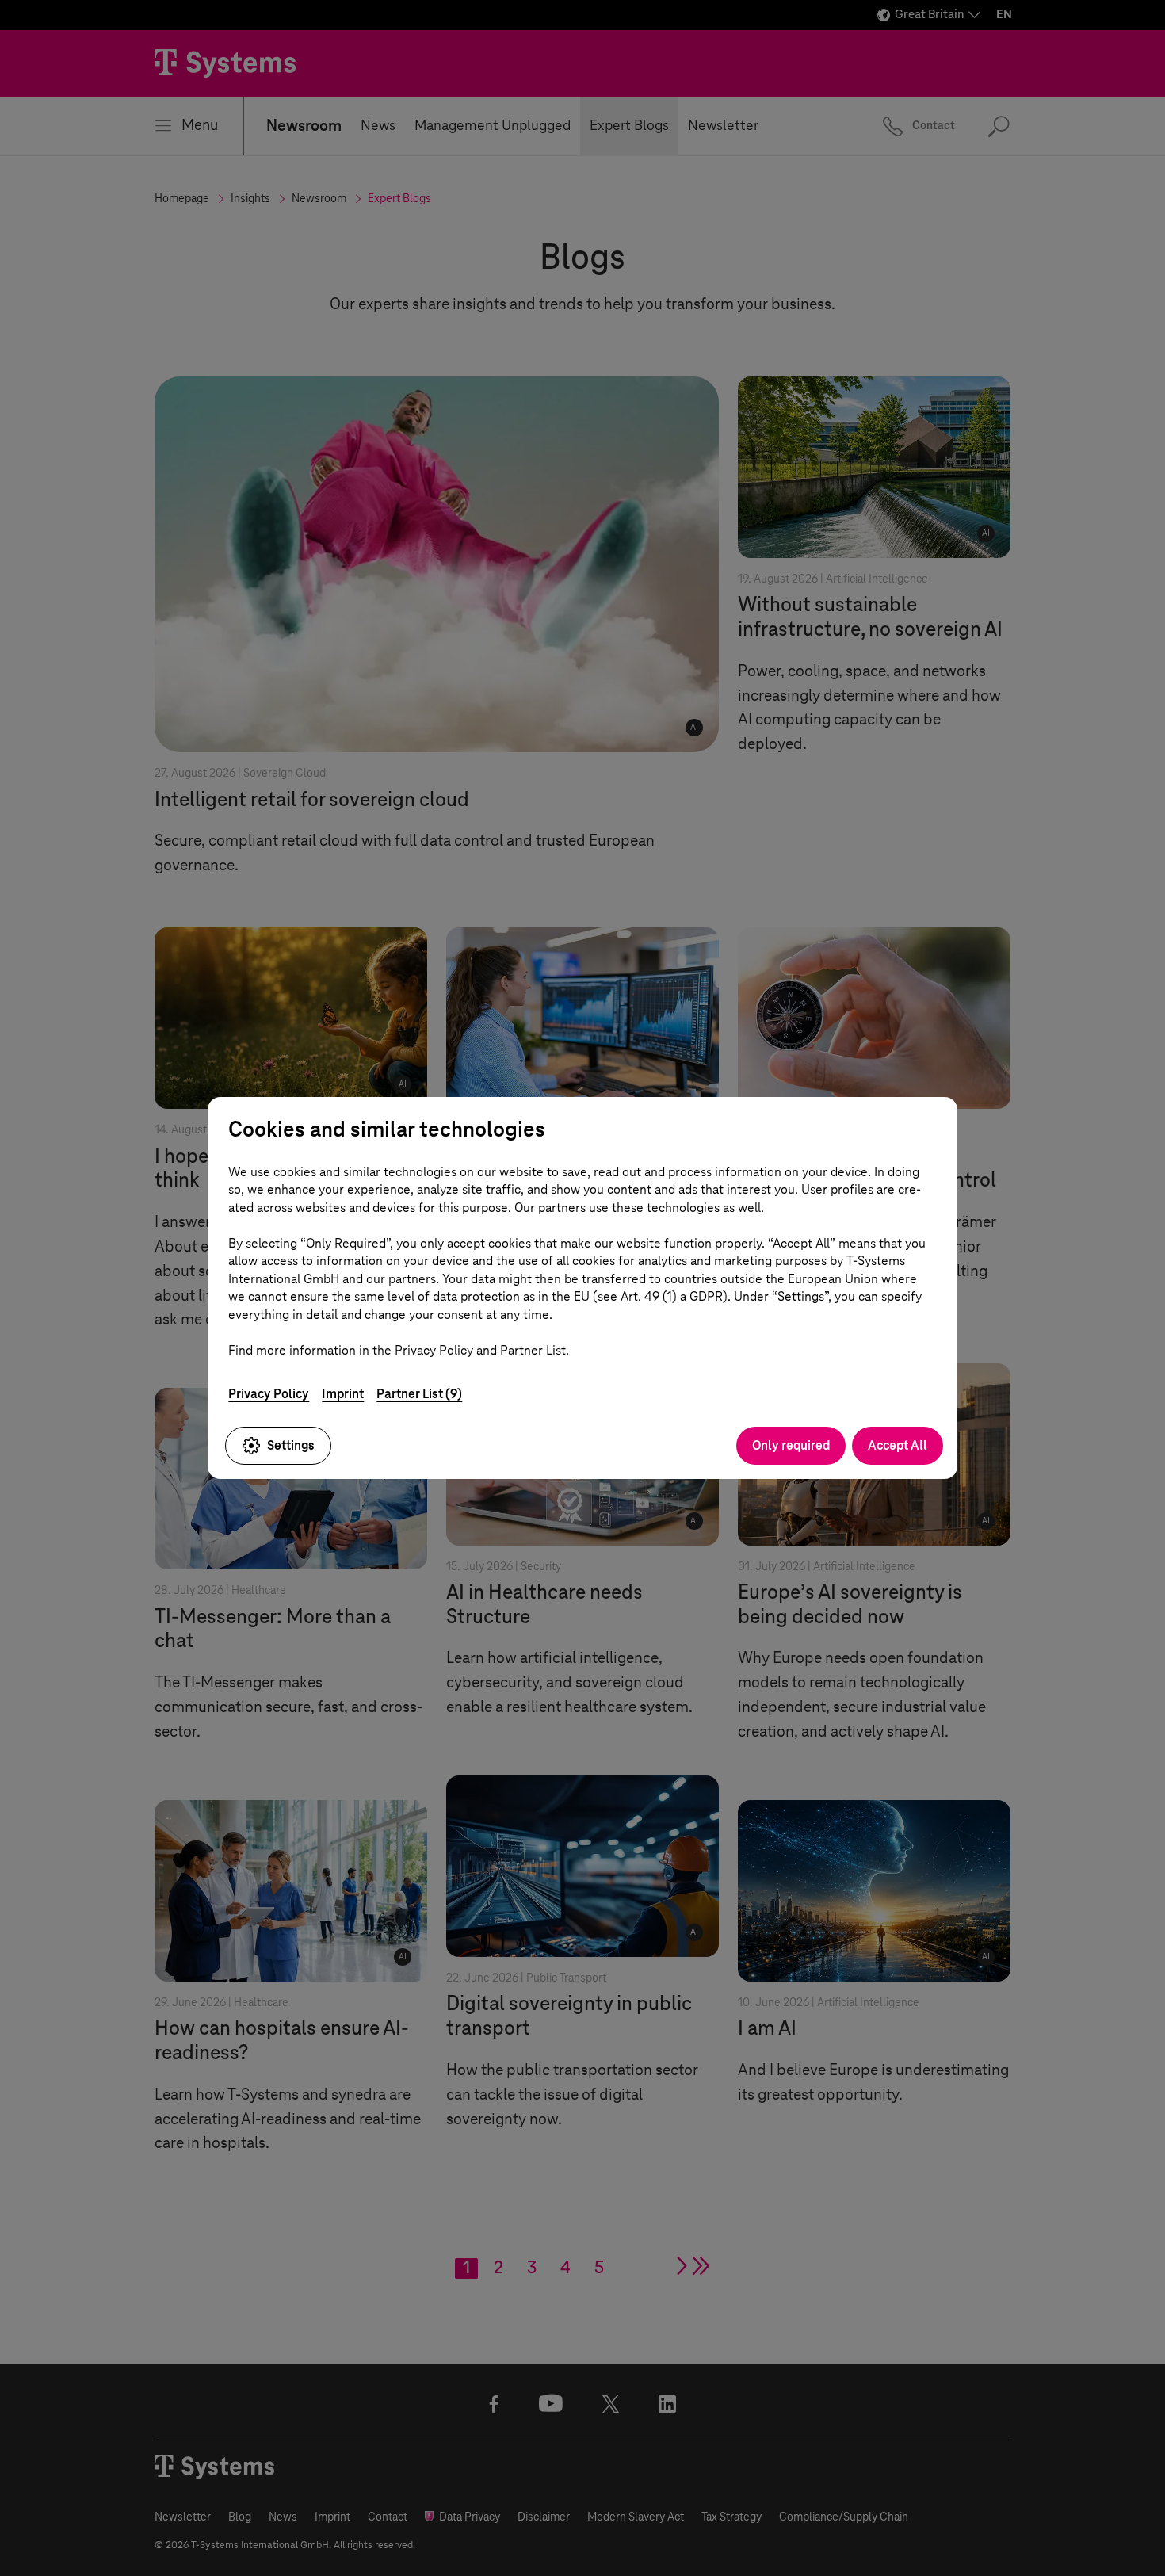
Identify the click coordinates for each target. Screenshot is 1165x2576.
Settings (291, 1445)
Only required (791, 1445)
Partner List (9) (419, 1394)
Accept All (898, 1445)
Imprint (343, 1394)
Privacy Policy (269, 1394)
